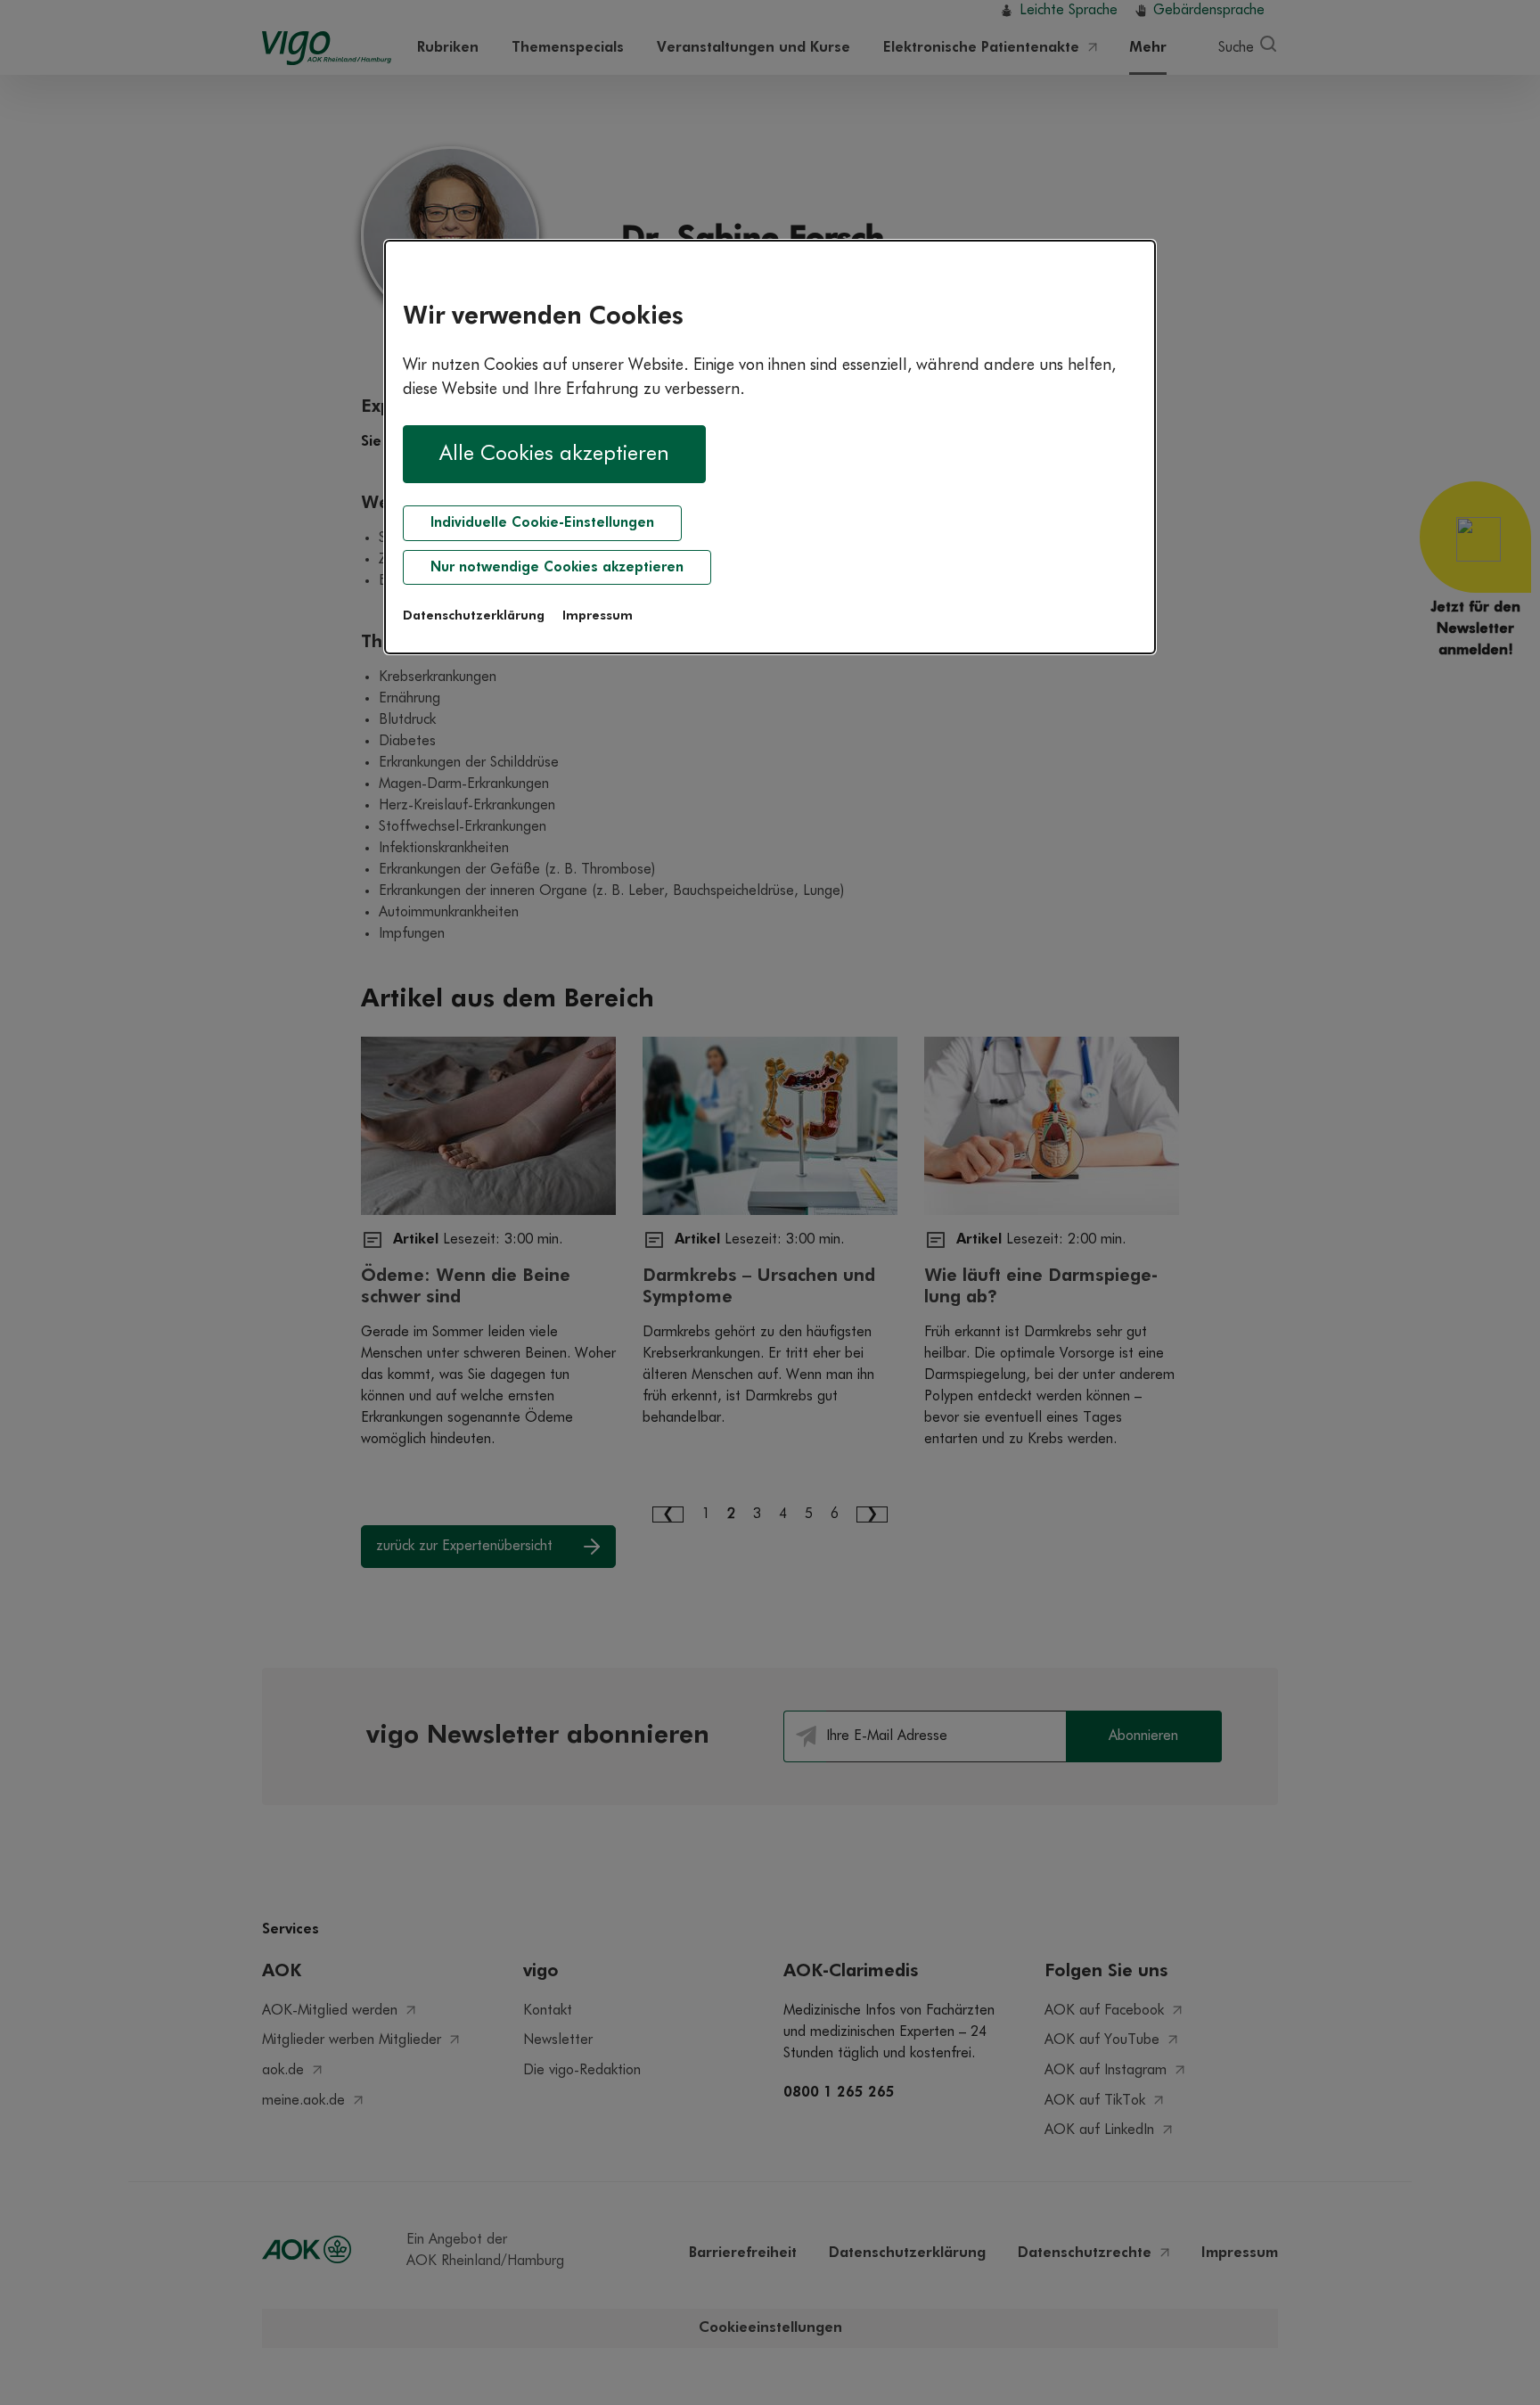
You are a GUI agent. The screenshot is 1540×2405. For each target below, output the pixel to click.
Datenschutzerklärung (474, 616)
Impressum (598, 616)
